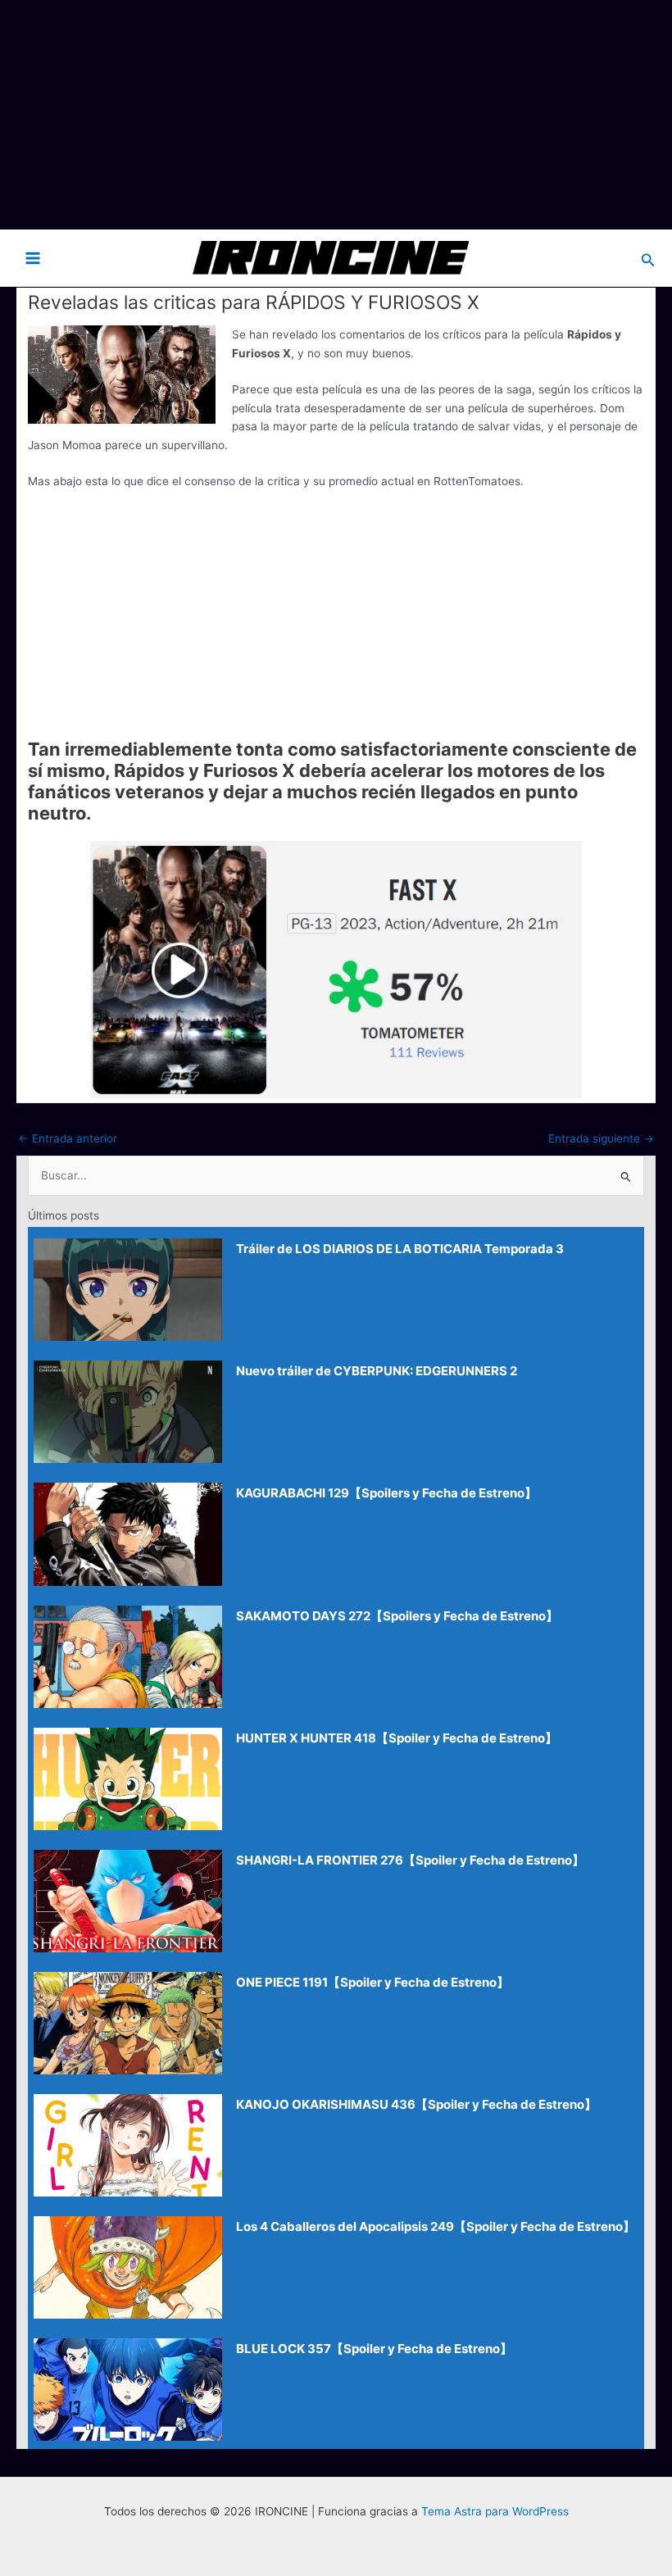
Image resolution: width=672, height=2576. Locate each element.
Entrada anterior (68, 1138)
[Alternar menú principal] (33, 258)
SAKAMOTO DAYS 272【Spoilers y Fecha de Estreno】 (397, 1616)
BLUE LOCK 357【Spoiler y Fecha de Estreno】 (374, 2349)
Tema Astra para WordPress (495, 2511)
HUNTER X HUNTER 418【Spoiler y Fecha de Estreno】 (397, 1738)
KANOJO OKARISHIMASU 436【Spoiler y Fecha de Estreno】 (416, 2104)
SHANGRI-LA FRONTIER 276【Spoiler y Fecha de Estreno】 (410, 1860)
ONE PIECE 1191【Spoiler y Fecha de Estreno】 (372, 1982)
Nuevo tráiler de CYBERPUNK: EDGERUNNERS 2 (377, 1371)
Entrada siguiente (601, 1138)
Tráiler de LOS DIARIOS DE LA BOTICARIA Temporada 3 (400, 1249)
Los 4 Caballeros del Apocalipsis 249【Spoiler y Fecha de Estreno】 (436, 2226)
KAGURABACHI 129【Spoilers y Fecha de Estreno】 (386, 1493)
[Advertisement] (336, 115)
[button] (648, 258)
